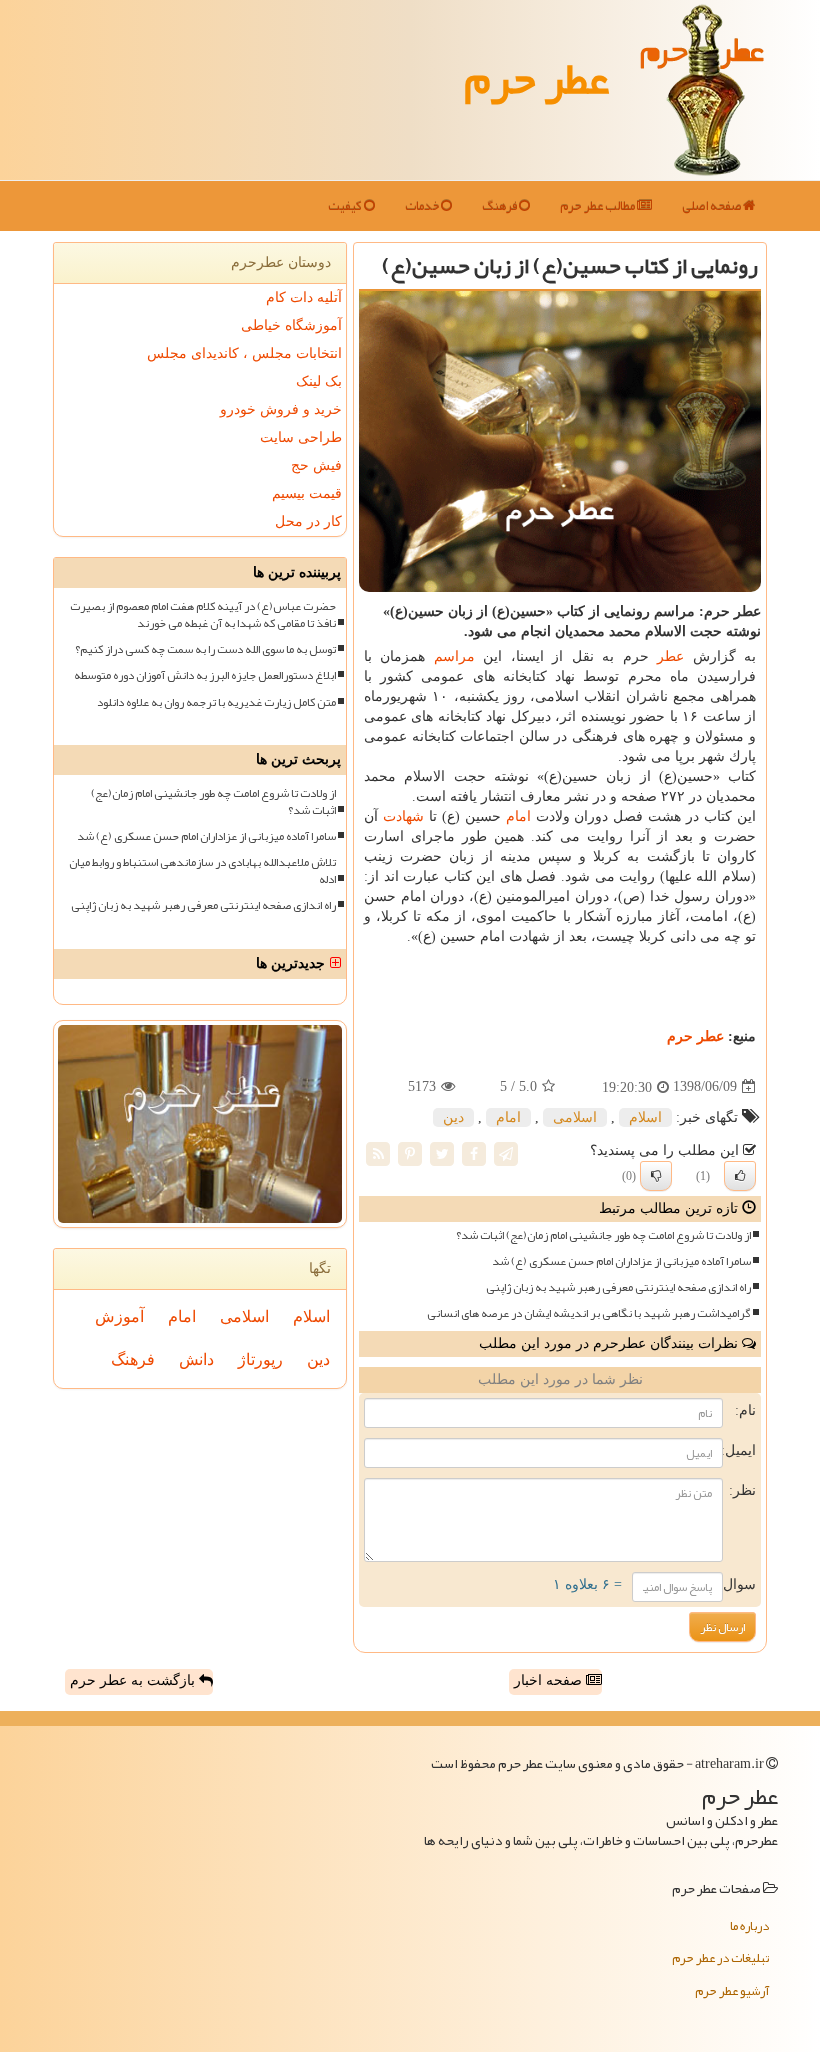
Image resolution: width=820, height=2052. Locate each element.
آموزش (119, 1316)
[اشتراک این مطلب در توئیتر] (442, 1152)
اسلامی (575, 1117)
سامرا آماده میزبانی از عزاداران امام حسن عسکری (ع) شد (621, 1261)
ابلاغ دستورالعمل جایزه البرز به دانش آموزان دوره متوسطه (205, 675)
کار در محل (308, 521)
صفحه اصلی (712, 206)
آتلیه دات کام (304, 297)
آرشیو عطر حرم (732, 1991)
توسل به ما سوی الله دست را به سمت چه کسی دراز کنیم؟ (205, 649)
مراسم (454, 656)
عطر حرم (536, 78)
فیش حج (316, 465)
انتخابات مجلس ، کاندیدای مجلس (244, 353)
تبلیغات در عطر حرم (720, 1958)
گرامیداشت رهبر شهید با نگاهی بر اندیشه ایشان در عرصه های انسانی (589, 1313)
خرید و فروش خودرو (281, 409)
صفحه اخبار (550, 1680)
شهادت (403, 816)
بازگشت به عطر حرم (134, 1680)
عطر (670, 656)
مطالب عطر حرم (598, 206)
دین (453, 1117)
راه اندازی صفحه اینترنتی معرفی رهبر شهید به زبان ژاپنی (618, 1287)
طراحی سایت (301, 437)
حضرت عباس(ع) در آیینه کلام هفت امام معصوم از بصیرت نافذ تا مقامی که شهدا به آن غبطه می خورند (203, 615)
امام (518, 816)
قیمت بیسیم (307, 493)
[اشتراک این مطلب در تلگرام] (506, 1152)
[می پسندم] (740, 1176)
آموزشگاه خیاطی (291, 325)
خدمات (423, 206)
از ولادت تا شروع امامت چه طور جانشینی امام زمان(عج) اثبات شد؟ (603, 1235)
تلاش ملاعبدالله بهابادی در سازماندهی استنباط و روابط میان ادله (202, 871)
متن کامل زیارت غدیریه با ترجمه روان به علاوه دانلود (216, 702)
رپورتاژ (260, 1359)
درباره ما (749, 1926)
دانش (196, 1359)
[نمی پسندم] (656, 1176)
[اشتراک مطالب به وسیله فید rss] (378, 1152)
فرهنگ (500, 206)
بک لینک (319, 381)
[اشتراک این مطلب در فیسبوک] (474, 1152)
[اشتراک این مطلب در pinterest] (410, 1152)
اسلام (645, 1117)
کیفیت (346, 206)
